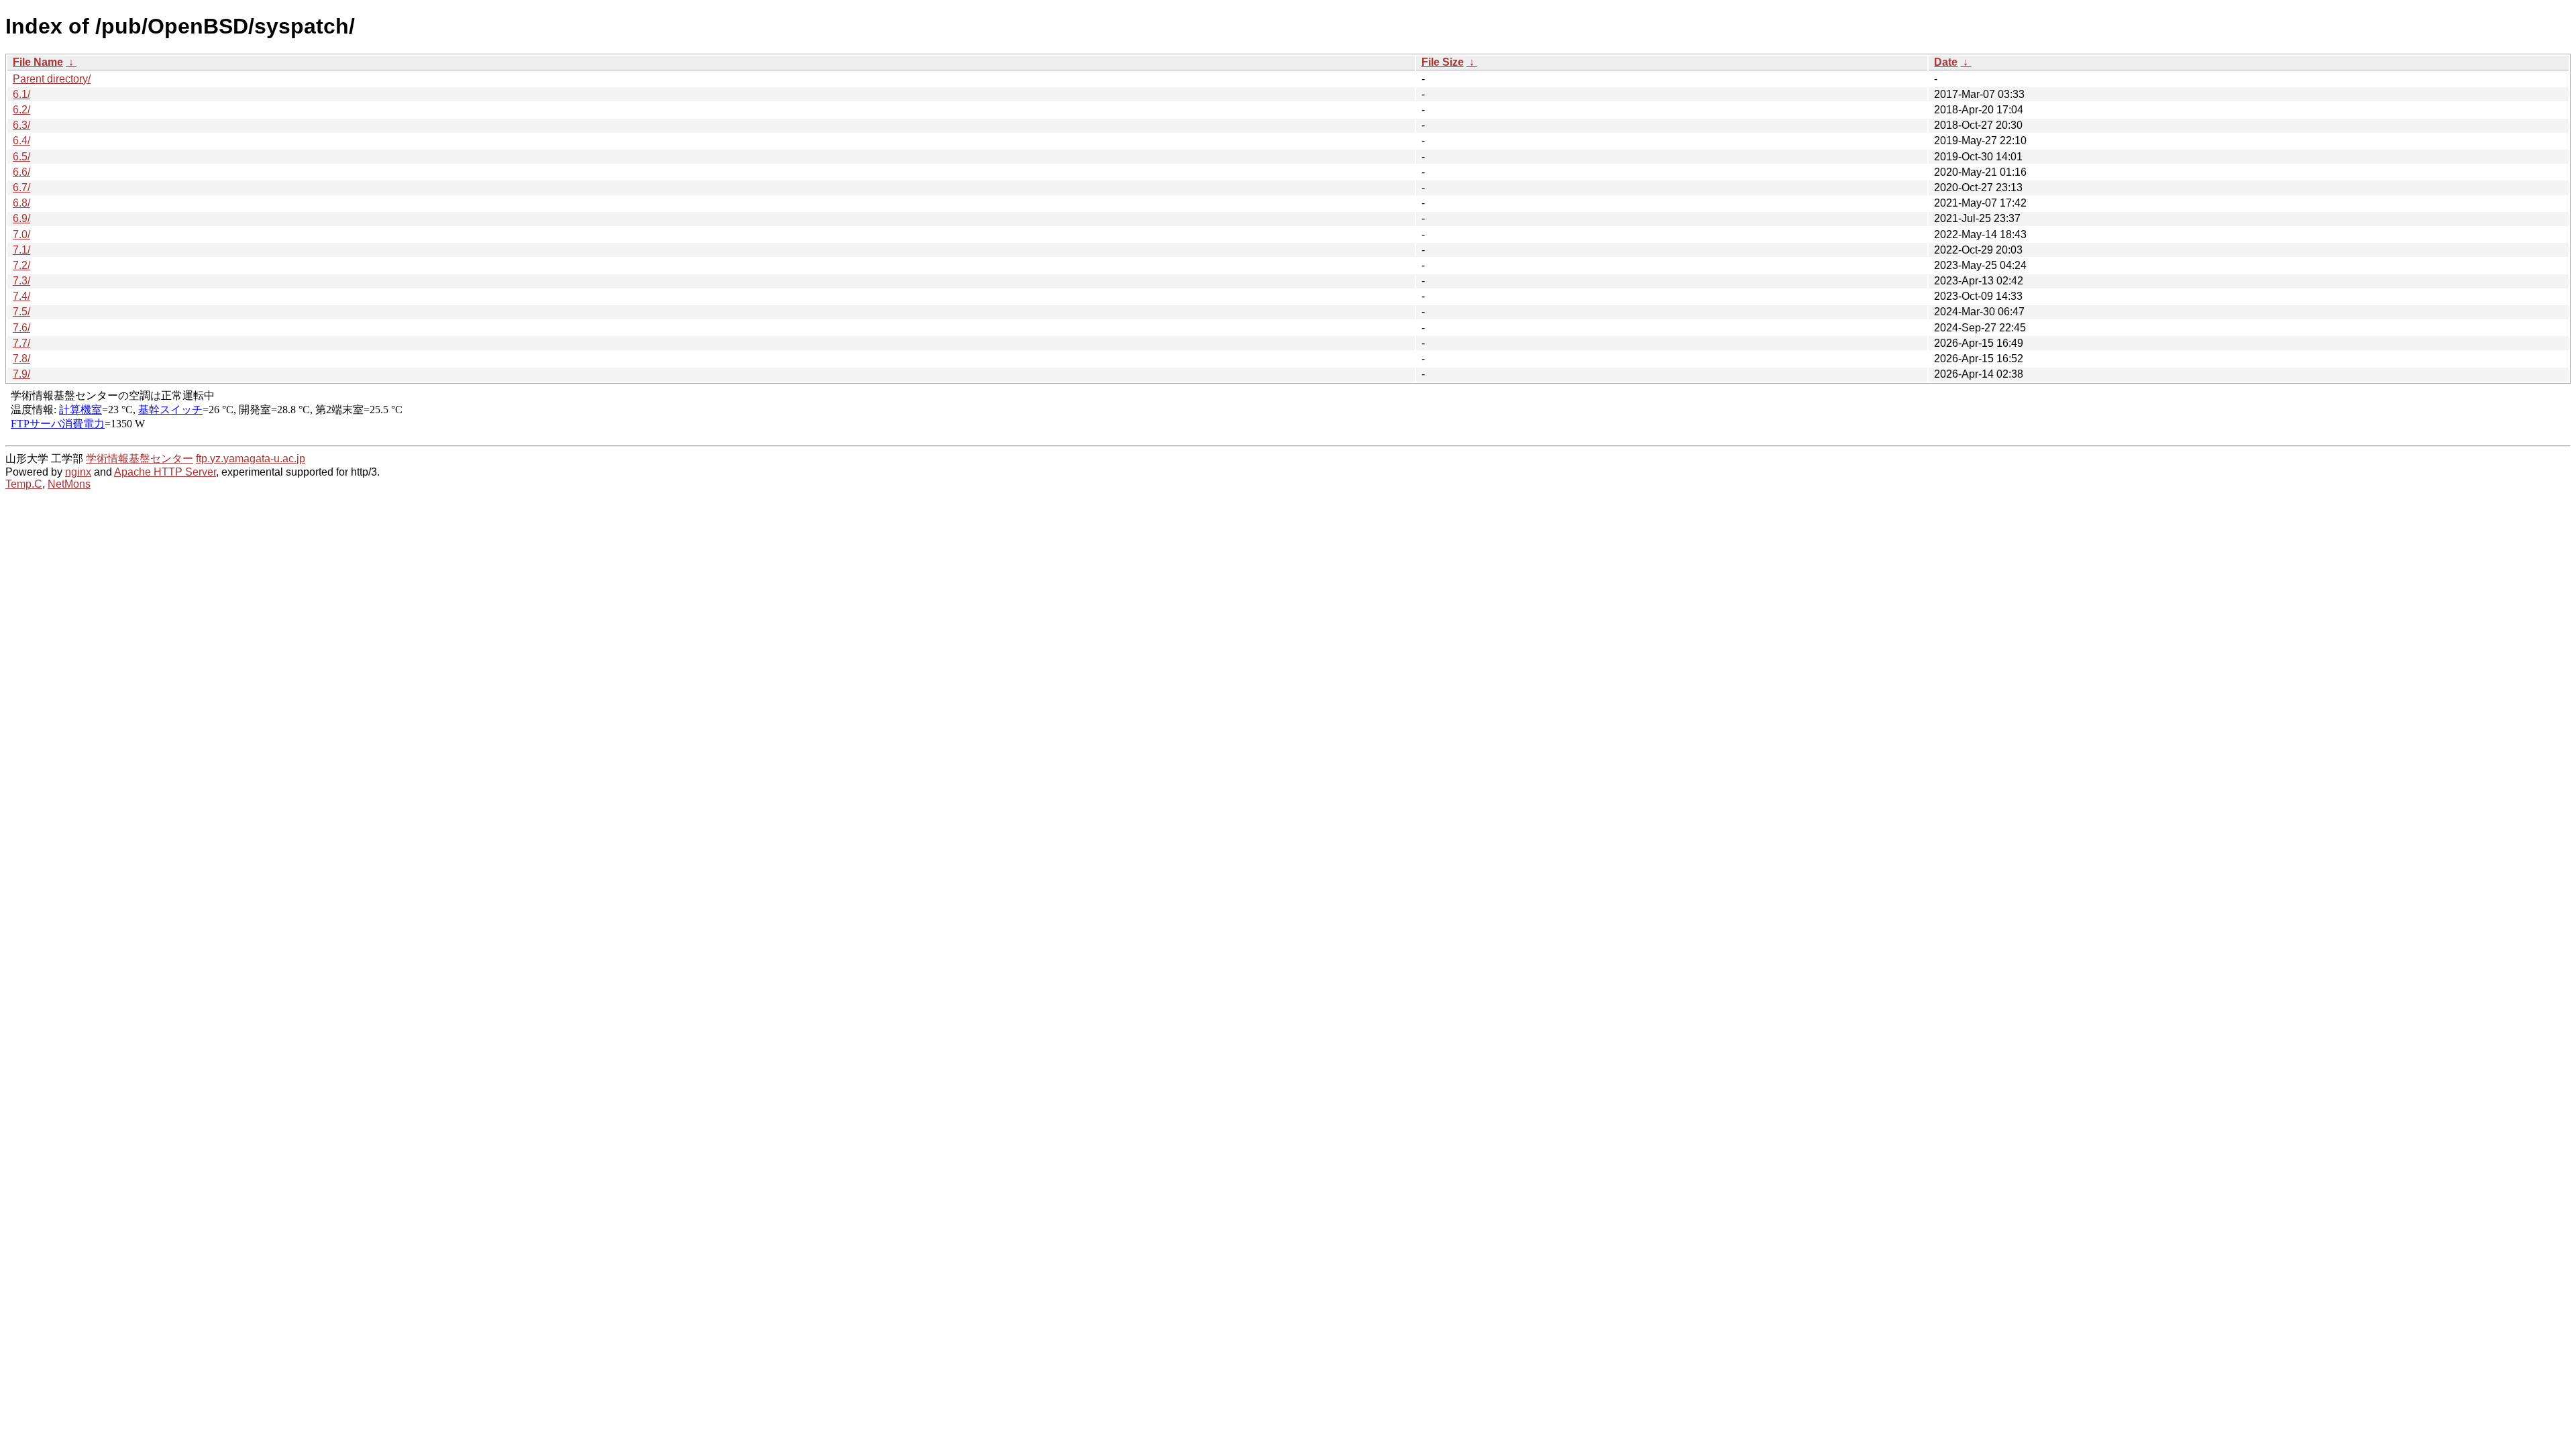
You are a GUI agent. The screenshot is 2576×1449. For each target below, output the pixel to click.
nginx (78, 472)
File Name (38, 62)
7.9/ (21, 374)
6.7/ (21, 187)
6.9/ (21, 218)
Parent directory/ (52, 79)
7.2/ (21, 265)
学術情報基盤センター (140, 459)
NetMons (69, 484)
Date (1946, 62)
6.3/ (21, 125)
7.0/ (21, 234)
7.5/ (21, 312)
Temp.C (24, 484)
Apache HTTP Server (165, 472)
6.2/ (21, 110)
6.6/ (21, 172)
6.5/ (21, 157)
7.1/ (21, 250)
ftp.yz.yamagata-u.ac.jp (251, 459)
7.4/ (21, 296)
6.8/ (21, 203)
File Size (1443, 62)
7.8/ (21, 359)
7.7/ (21, 343)
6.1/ (21, 94)
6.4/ (21, 141)
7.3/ (21, 281)
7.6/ (21, 328)
